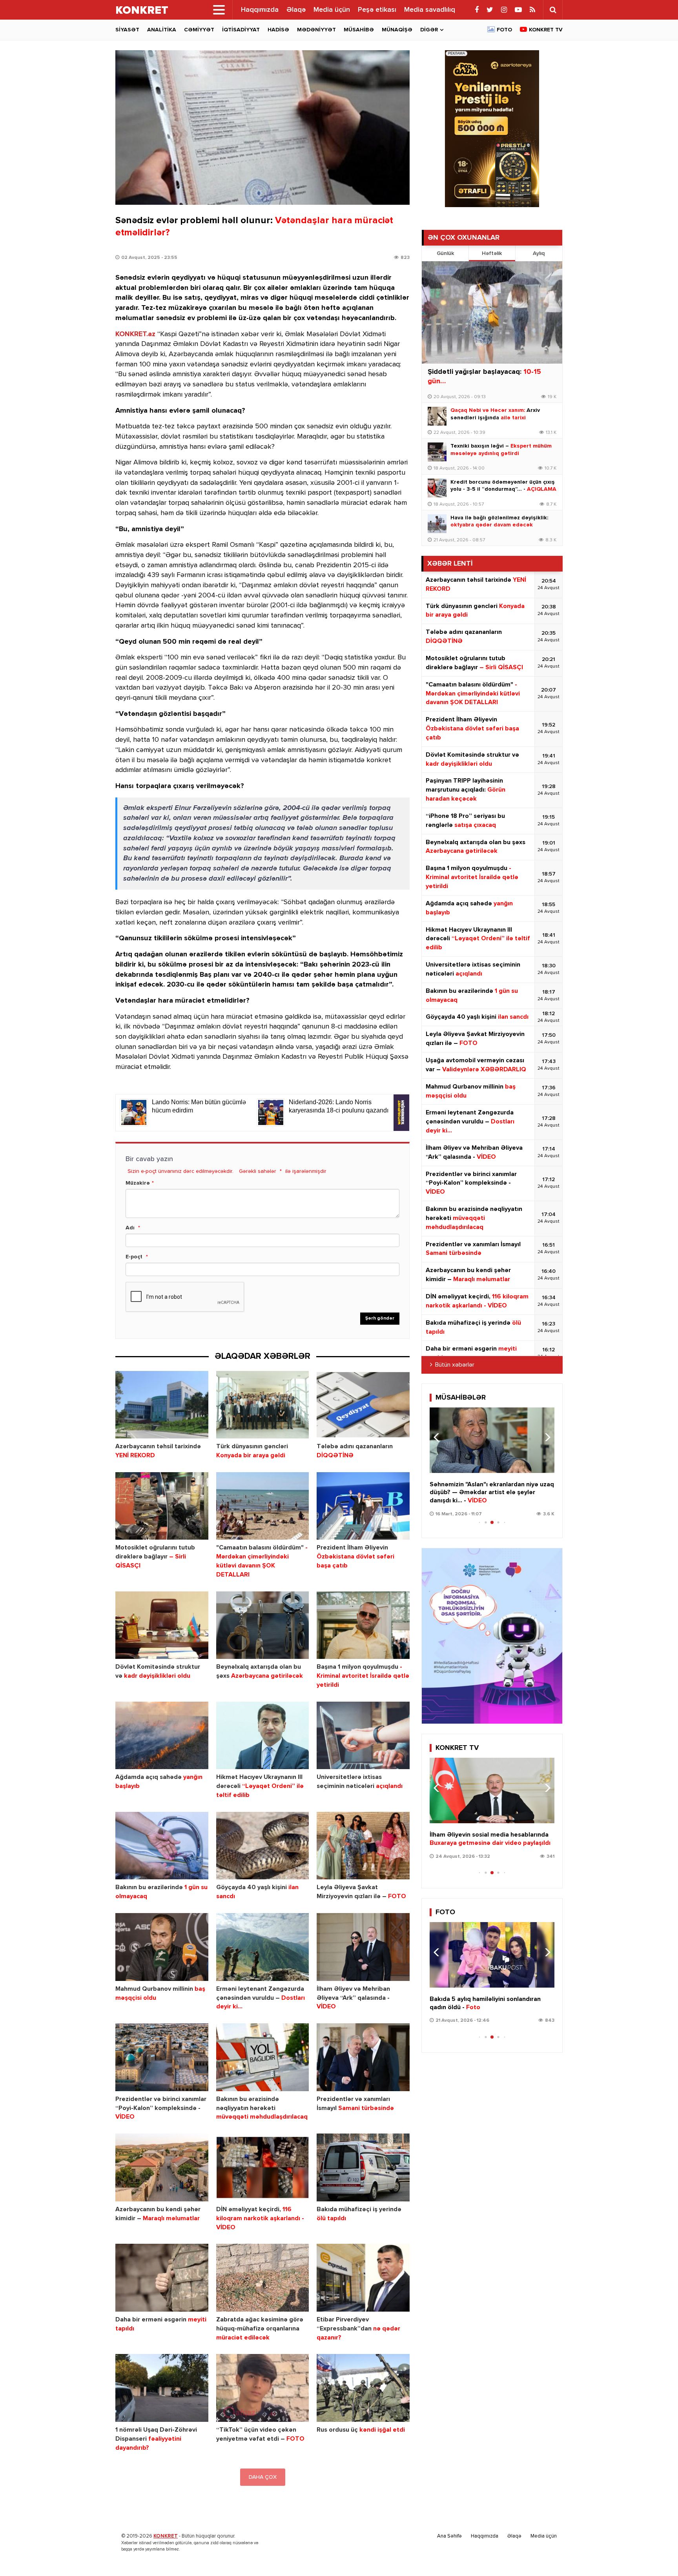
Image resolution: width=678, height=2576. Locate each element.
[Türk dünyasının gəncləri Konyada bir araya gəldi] (263, 1405)
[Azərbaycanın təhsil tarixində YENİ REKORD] (162, 1405)
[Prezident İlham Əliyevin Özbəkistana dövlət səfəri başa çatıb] (363, 1506)
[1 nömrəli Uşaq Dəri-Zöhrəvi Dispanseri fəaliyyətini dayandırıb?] (162, 2388)
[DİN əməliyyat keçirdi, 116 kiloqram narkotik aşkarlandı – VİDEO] (263, 2167)
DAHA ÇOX (263, 2477)
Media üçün (332, 10)
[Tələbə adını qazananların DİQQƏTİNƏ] (363, 1405)
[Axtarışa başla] (553, 10)
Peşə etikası (377, 10)
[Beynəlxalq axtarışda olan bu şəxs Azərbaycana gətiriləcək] (263, 1625)
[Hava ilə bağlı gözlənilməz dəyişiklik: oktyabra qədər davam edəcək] (437, 524)
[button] (545, 1437)
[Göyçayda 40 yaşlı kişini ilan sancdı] (263, 1846)
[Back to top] (656, 2554)
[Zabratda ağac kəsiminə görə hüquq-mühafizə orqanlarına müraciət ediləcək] (263, 2278)
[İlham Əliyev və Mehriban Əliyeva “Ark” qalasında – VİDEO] (363, 1947)
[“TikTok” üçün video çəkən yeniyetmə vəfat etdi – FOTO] (263, 2388)
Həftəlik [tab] (492, 253)
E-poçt (134, 1257)
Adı (130, 1228)
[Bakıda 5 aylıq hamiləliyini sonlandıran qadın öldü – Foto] (492, 1955)
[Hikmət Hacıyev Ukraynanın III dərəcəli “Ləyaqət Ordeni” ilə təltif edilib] (263, 1736)
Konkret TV (546, 30)
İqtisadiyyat (241, 30)
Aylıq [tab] (539, 253)
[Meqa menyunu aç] (219, 10)
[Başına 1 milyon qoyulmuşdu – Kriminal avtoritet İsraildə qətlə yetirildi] (363, 1625)
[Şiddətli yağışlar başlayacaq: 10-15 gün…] (492, 312)
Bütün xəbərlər (455, 1365)
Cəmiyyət (199, 30)
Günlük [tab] (445, 253)
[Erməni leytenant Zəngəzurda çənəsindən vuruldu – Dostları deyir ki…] (263, 1947)
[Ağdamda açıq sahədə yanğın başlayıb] (162, 1736)
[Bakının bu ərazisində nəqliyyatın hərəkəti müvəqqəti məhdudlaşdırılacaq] (263, 2057)
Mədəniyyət (316, 30)
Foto (504, 30)
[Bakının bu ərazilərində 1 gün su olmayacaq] (162, 1846)
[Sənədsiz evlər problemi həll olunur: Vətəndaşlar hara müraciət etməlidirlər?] (262, 127)
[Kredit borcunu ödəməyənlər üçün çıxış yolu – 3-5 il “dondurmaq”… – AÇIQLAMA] (437, 488)
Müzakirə (138, 1183)
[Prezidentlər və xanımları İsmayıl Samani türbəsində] (363, 2057)
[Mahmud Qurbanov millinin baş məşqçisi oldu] (162, 1947)
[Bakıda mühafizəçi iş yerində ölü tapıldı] (363, 2167)
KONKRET (166, 2536)
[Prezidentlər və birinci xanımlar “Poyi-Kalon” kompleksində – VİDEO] (162, 2057)
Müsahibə (359, 30)
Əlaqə (296, 10)
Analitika (162, 30)
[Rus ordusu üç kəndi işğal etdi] (363, 2388)
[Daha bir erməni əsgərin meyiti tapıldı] (162, 2278)
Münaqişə (397, 30)
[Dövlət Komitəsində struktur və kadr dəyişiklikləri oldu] (162, 1625)
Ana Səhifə (449, 2536)
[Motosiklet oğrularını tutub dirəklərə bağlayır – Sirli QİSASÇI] (162, 1506)
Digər (429, 30)
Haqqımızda (260, 10)
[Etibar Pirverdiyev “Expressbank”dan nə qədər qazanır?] (363, 2278)
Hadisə (278, 30)
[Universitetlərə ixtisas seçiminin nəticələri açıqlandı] (363, 1736)
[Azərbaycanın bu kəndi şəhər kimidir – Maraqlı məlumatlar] (162, 2167)
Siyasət (127, 30)
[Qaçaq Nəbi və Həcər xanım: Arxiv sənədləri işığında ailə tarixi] (437, 416)
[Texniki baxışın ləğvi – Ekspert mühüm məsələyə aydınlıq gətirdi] (437, 452)
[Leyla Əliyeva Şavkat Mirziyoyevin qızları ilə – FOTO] (363, 1846)
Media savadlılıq (430, 10)
